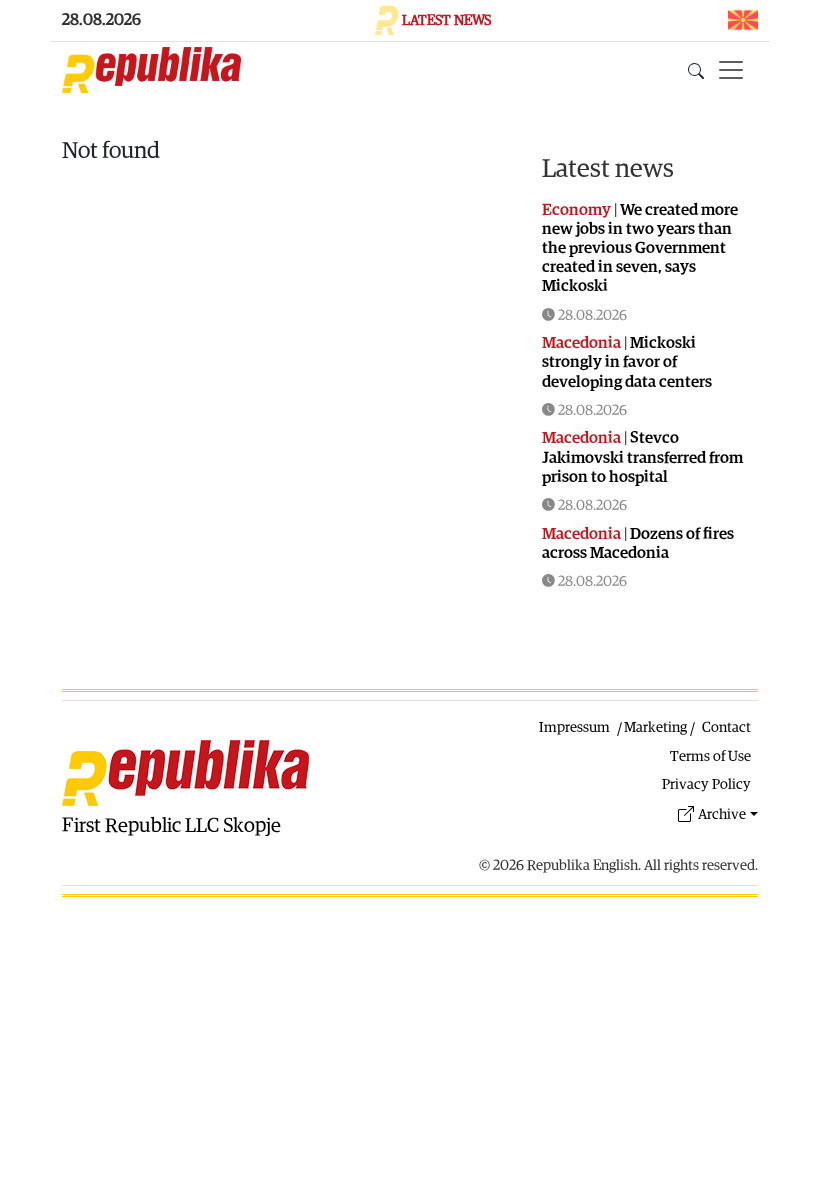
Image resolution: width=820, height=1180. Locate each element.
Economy (576, 210)
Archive (722, 814)
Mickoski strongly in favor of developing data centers (627, 362)
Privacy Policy (706, 784)
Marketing (655, 727)
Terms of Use (710, 756)
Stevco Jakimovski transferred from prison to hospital (642, 457)
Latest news (608, 169)
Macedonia (581, 343)
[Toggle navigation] (731, 70)
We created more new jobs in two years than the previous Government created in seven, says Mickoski (640, 248)
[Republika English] (151, 70)
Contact (726, 727)
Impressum (574, 727)
